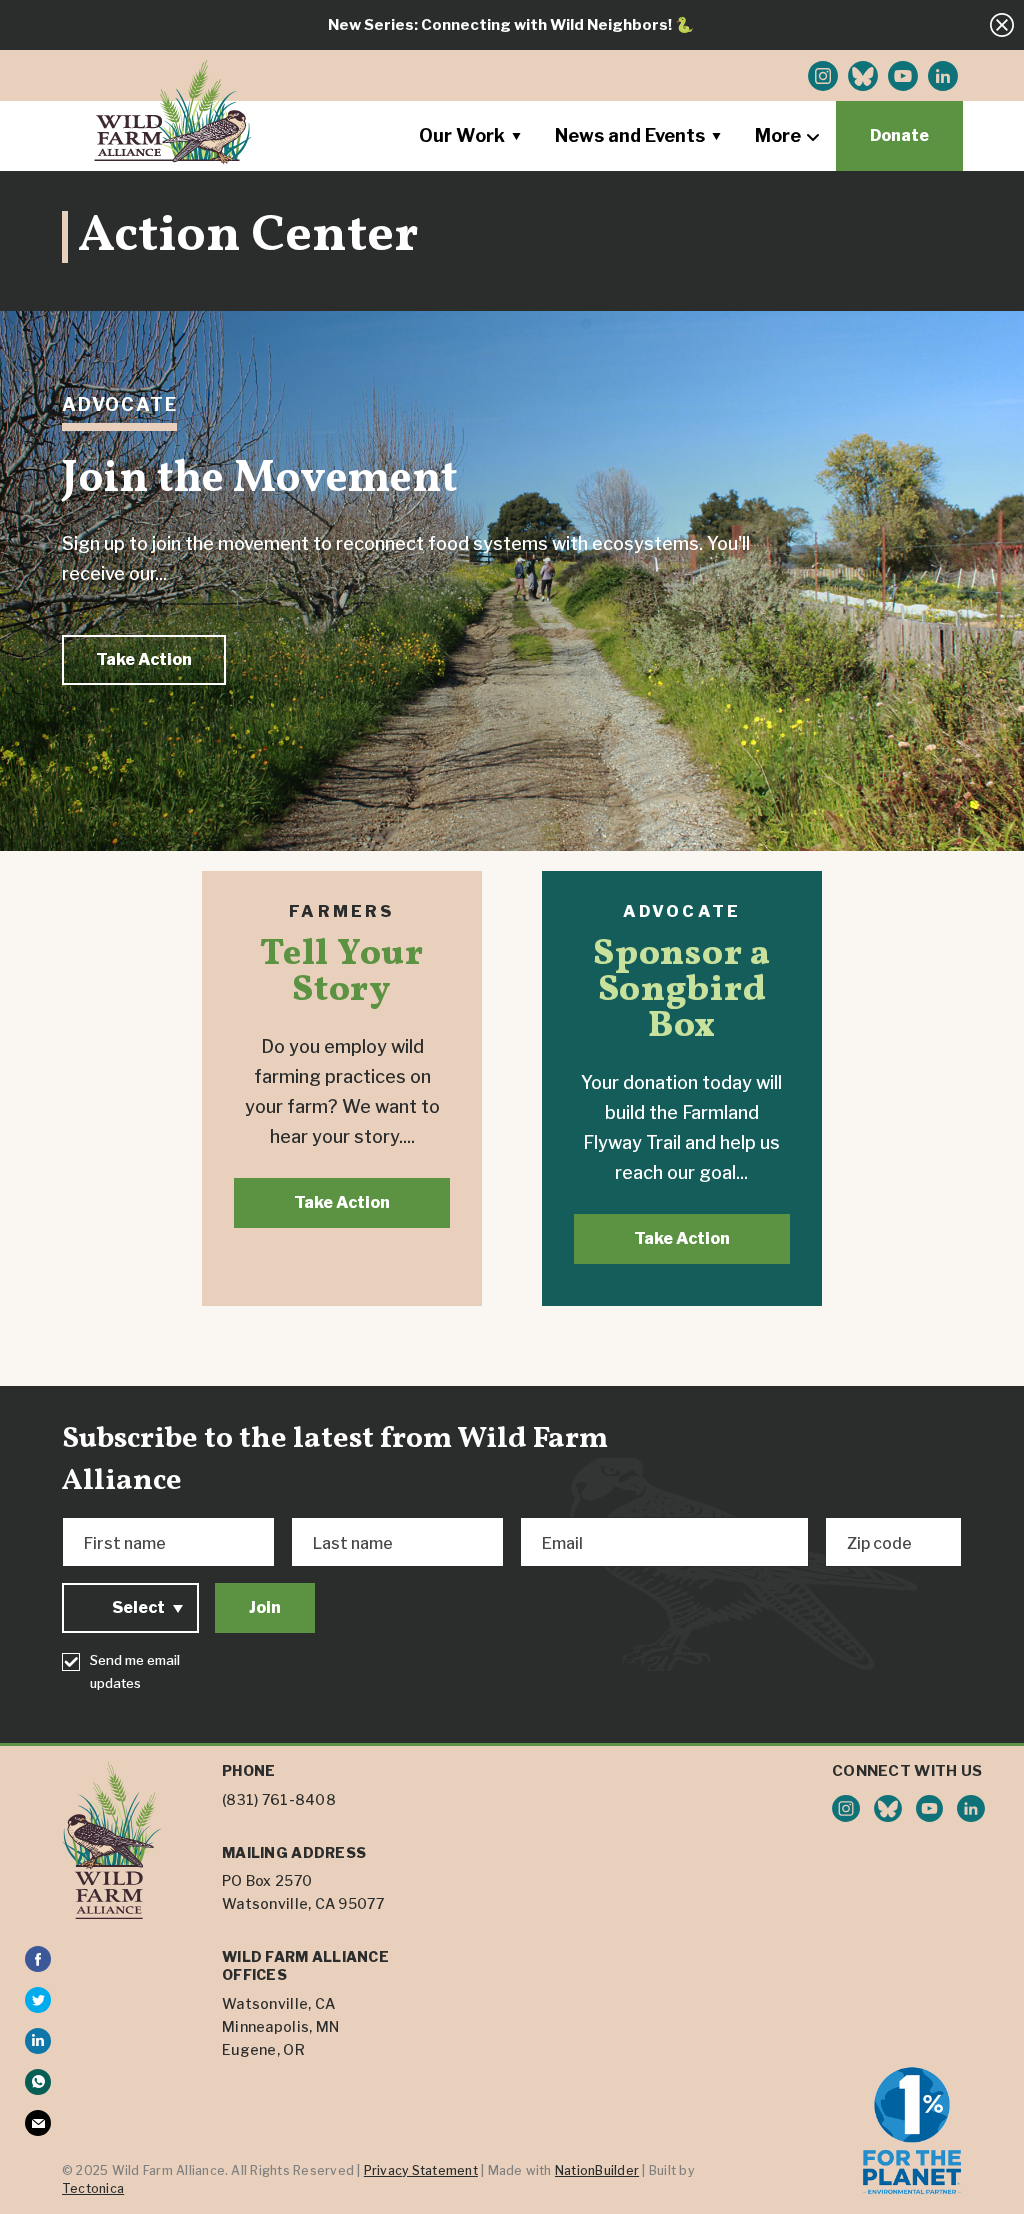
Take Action (144, 659)
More (778, 135)
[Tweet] (38, 2000)
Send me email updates (135, 1671)
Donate (899, 135)
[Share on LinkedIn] (38, 2041)
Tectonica (93, 2188)
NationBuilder (597, 2170)
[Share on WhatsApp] (38, 2082)
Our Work (462, 135)
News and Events (630, 135)
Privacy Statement (421, 2170)
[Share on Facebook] (38, 1959)
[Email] (38, 2123)
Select (138, 1607)
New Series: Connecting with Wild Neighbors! (500, 25)
